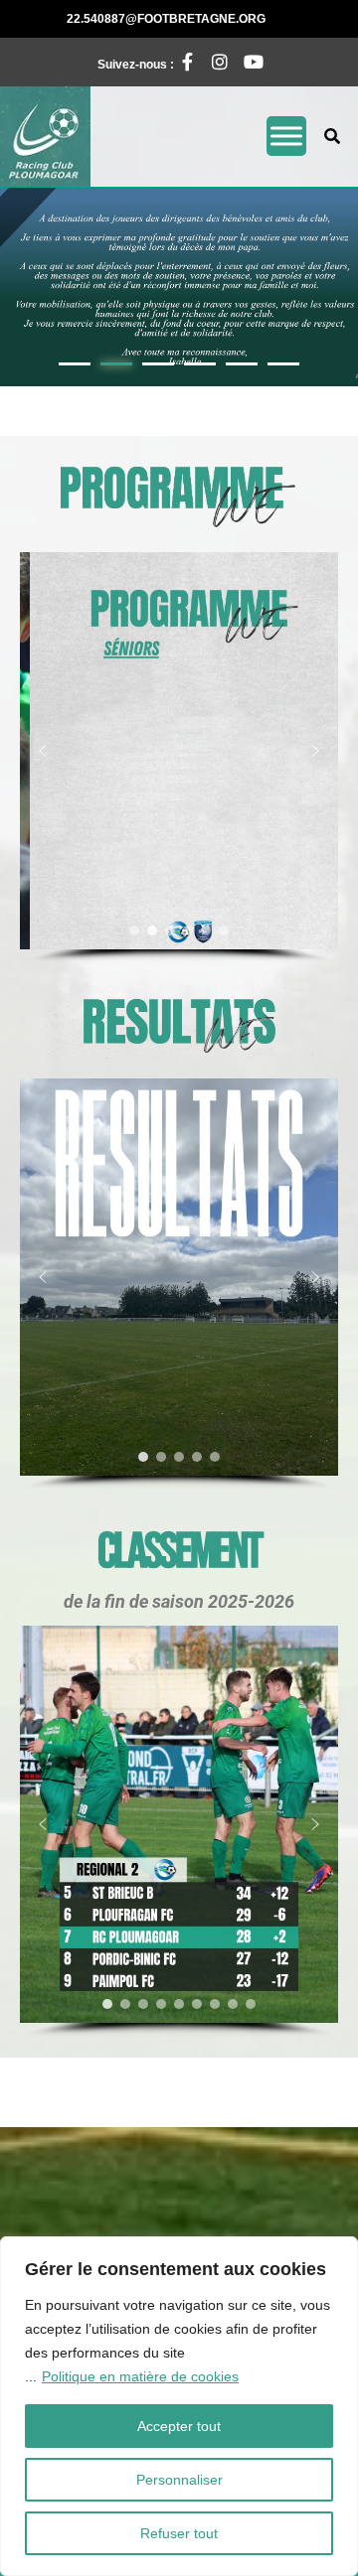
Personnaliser (179, 2480)
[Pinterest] (248, 62)
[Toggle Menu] (286, 137)
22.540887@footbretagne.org (195, 18)
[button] (179, 287)
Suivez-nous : (147, 60)
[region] (179, 2406)
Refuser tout (179, 2533)
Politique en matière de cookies (140, 2376)
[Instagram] (215, 62)
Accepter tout (179, 2426)
